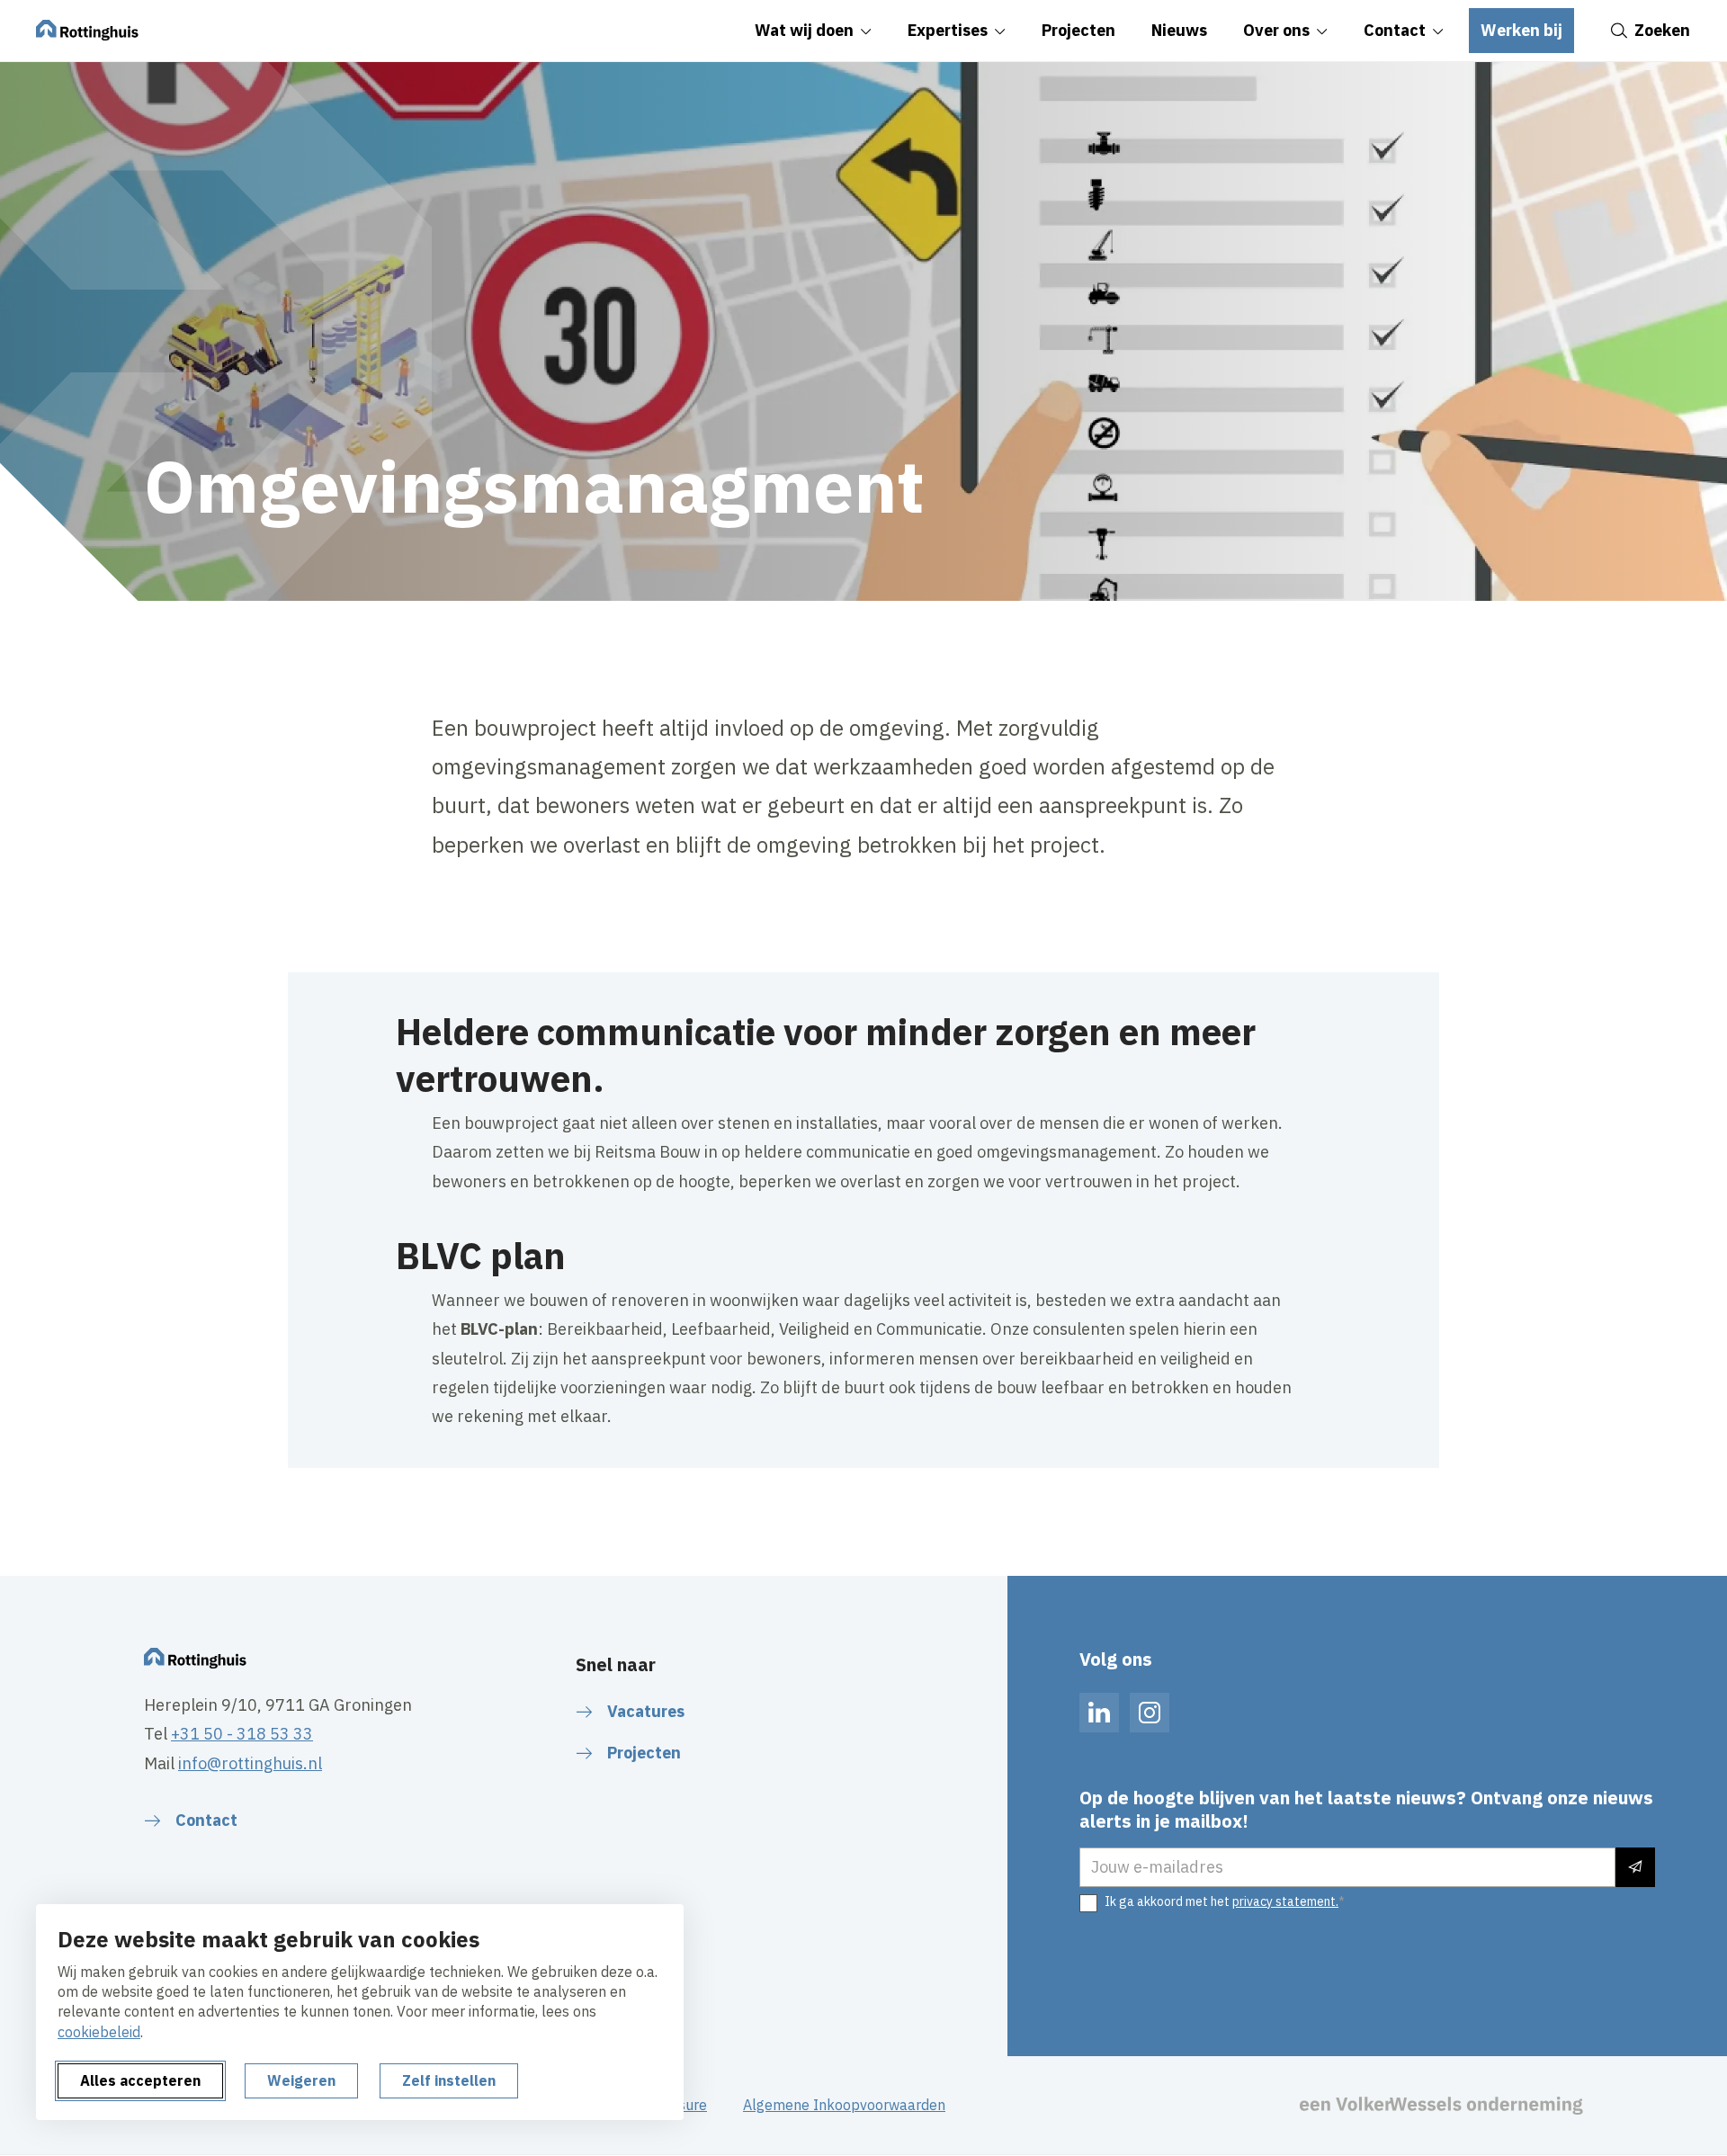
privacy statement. (1285, 1901)
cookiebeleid (99, 2032)
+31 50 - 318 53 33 (242, 1734)
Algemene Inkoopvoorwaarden (844, 2105)
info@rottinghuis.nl (250, 1763)
